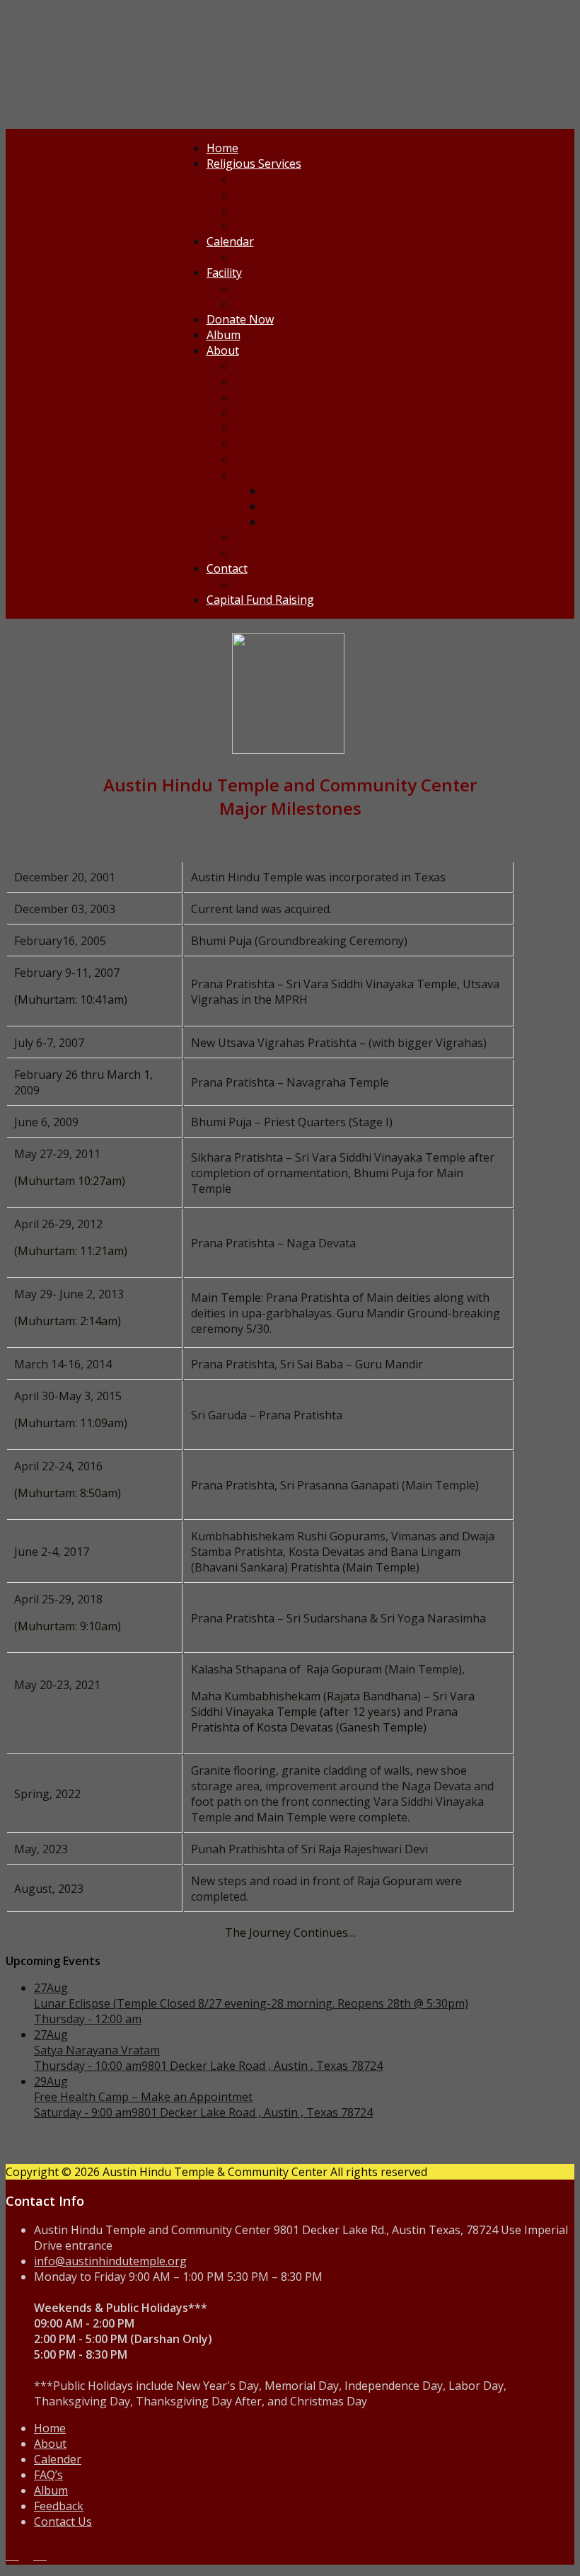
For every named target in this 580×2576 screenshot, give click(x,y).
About (223, 350)
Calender (58, 2459)
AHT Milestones (306, 491)
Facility (224, 273)
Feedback (260, 584)
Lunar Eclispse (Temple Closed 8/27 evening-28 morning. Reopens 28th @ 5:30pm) (251, 2003)
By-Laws (257, 444)
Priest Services (273, 179)
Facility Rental (271, 288)
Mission (256, 366)
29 (51, 2081)
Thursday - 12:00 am (88, 2019)
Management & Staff (290, 428)
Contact (227, 568)
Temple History (276, 475)
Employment (268, 553)
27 (51, 1988)
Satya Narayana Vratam (97, 2050)
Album (224, 335)
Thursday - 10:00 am (88, 2066)
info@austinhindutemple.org (110, 2261)
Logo (249, 459)
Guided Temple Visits (290, 304)
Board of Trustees (284, 413)
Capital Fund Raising (260, 600)
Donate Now (240, 319)
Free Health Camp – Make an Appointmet (143, 2097)
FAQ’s (48, 2475)
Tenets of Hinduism (287, 397)
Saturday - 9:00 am (83, 2112)
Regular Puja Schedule (294, 210)
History (283, 506)
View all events (274, 226)
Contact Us (63, 2521)
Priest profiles (272, 195)
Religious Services (254, 164)
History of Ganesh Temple (333, 522)
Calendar (230, 241)
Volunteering (270, 537)
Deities (253, 382)
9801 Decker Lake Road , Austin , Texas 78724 (262, 2066)
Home (222, 148)
